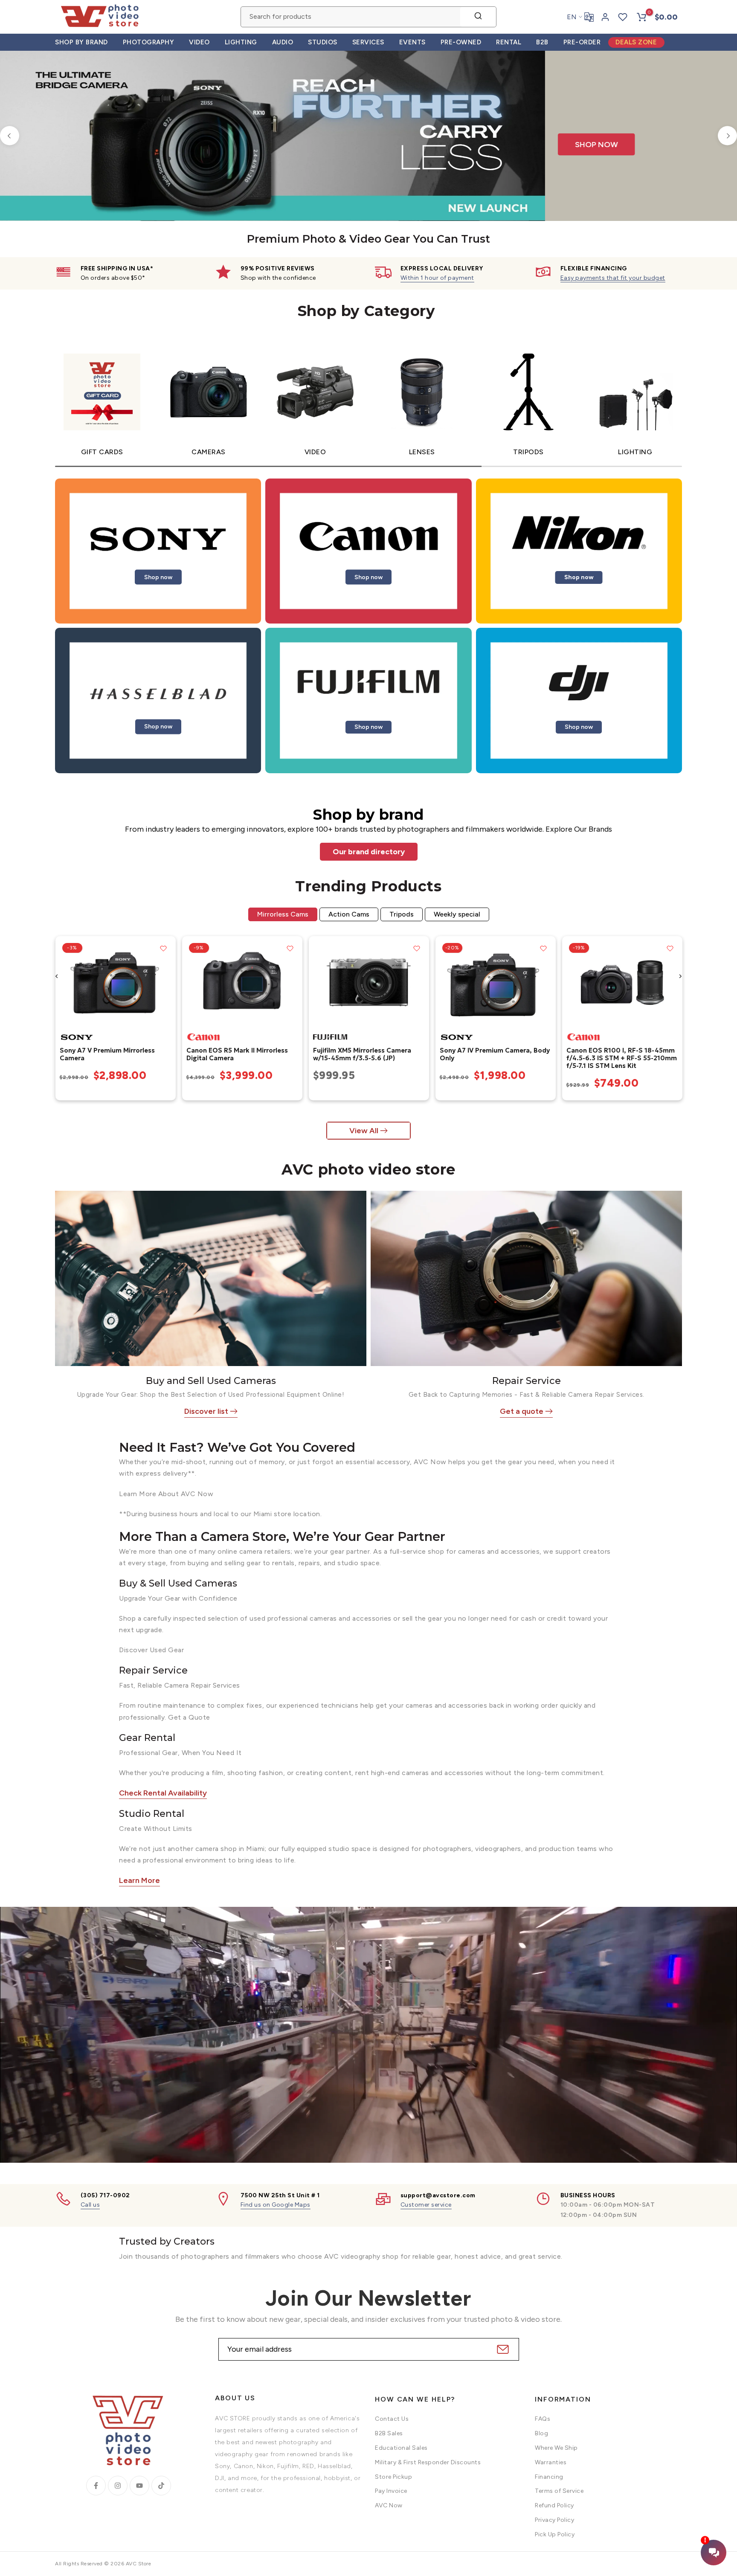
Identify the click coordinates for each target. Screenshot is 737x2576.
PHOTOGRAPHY (149, 42)
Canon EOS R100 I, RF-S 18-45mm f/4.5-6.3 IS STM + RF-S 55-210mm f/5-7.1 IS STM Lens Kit (621, 1058)
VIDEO (199, 42)
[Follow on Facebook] (96, 2486)
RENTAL (509, 42)
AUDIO (283, 42)
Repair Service (527, 1381)
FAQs (543, 2419)
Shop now (158, 577)
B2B (542, 42)
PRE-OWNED (461, 42)
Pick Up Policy (555, 2534)
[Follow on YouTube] (139, 2486)
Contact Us (392, 2419)
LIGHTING (241, 42)
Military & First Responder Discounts (428, 2462)
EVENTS (412, 42)
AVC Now (389, 2505)
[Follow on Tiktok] (161, 2486)
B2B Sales (389, 2433)
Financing (549, 2476)
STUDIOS (323, 42)
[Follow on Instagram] (118, 2486)
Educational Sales (401, 2448)
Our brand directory (369, 852)
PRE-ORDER (582, 42)
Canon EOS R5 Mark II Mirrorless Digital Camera (237, 1054)
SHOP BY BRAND (81, 42)
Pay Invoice (391, 2491)
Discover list (206, 1411)
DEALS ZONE (636, 42)
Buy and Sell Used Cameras (211, 1381)
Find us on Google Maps (276, 2205)
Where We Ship (556, 2448)
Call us (90, 2205)
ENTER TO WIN (396, 75)
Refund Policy (554, 2505)
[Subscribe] (502, 2349)
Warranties (551, 2462)
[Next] (727, 136)
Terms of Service (559, 2491)
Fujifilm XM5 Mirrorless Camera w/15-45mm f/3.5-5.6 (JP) (362, 1054)
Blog (541, 2433)
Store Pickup (393, 2476)
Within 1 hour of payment (437, 278)
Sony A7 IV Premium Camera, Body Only (494, 1054)
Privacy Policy (554, 2520)
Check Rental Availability (163, 1793)
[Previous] (10, 136)
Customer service (426, 2205)
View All (364, 1131)
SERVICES (368, 42)
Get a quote (522, 1411)
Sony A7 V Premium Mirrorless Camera (107, 1054)
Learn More (139, 1880)
